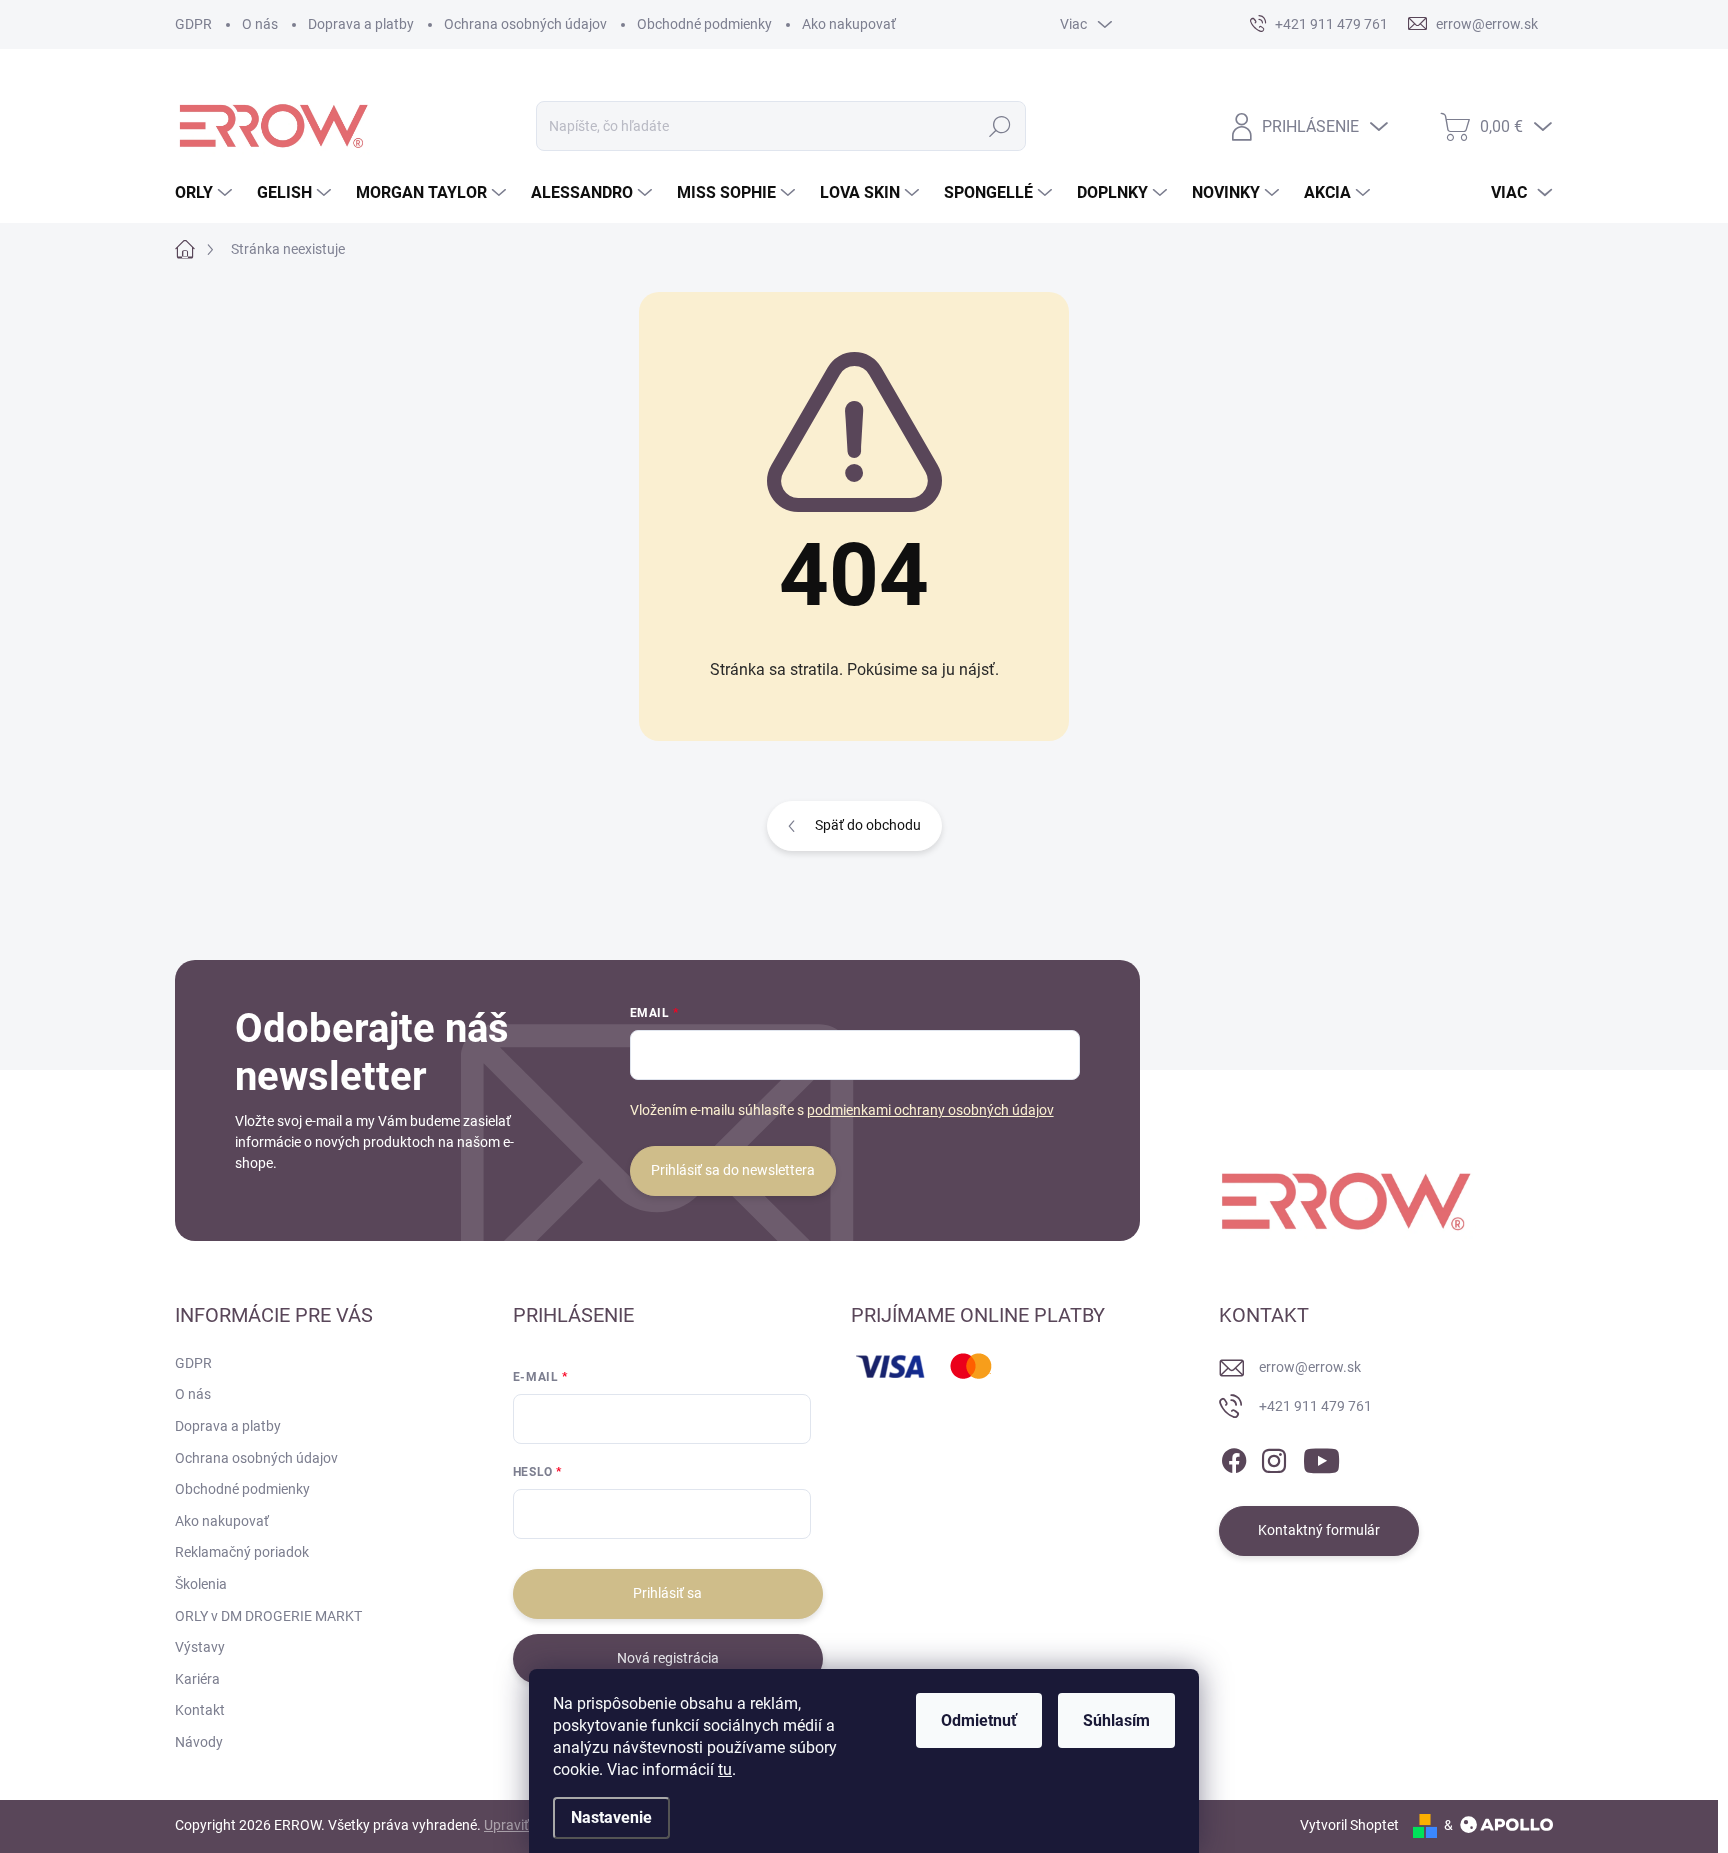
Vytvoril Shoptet (1349, 1825)
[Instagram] (1274, 1457)
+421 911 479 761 (1315, 1406)
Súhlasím (1116, 1720)
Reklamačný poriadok (242, 1552)
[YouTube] (1321, 1457)
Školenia (201, 1584)
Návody (199, 1742)
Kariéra (197, 1679)
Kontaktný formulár (1319, 1530)
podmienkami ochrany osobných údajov (930, 1110)
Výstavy (200, 1647)
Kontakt (200, 1710)
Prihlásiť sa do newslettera (733, 1170)
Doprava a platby (361, 24)
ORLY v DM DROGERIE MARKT (268, 1616)
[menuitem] (206, 193)
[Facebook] (1234, 1457)
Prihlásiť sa (667, 1593)
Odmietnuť (979, 1720)
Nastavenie (611, 1817)
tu (725, 1769)
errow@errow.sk (1310, 1367)
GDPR (193, 24)
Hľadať (1000, 126)
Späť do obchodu (868, 825)
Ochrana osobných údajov (525, 24)
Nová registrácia (668, 1658)
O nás (260, 24)
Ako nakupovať (849, 24)
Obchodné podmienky (704, 24)
